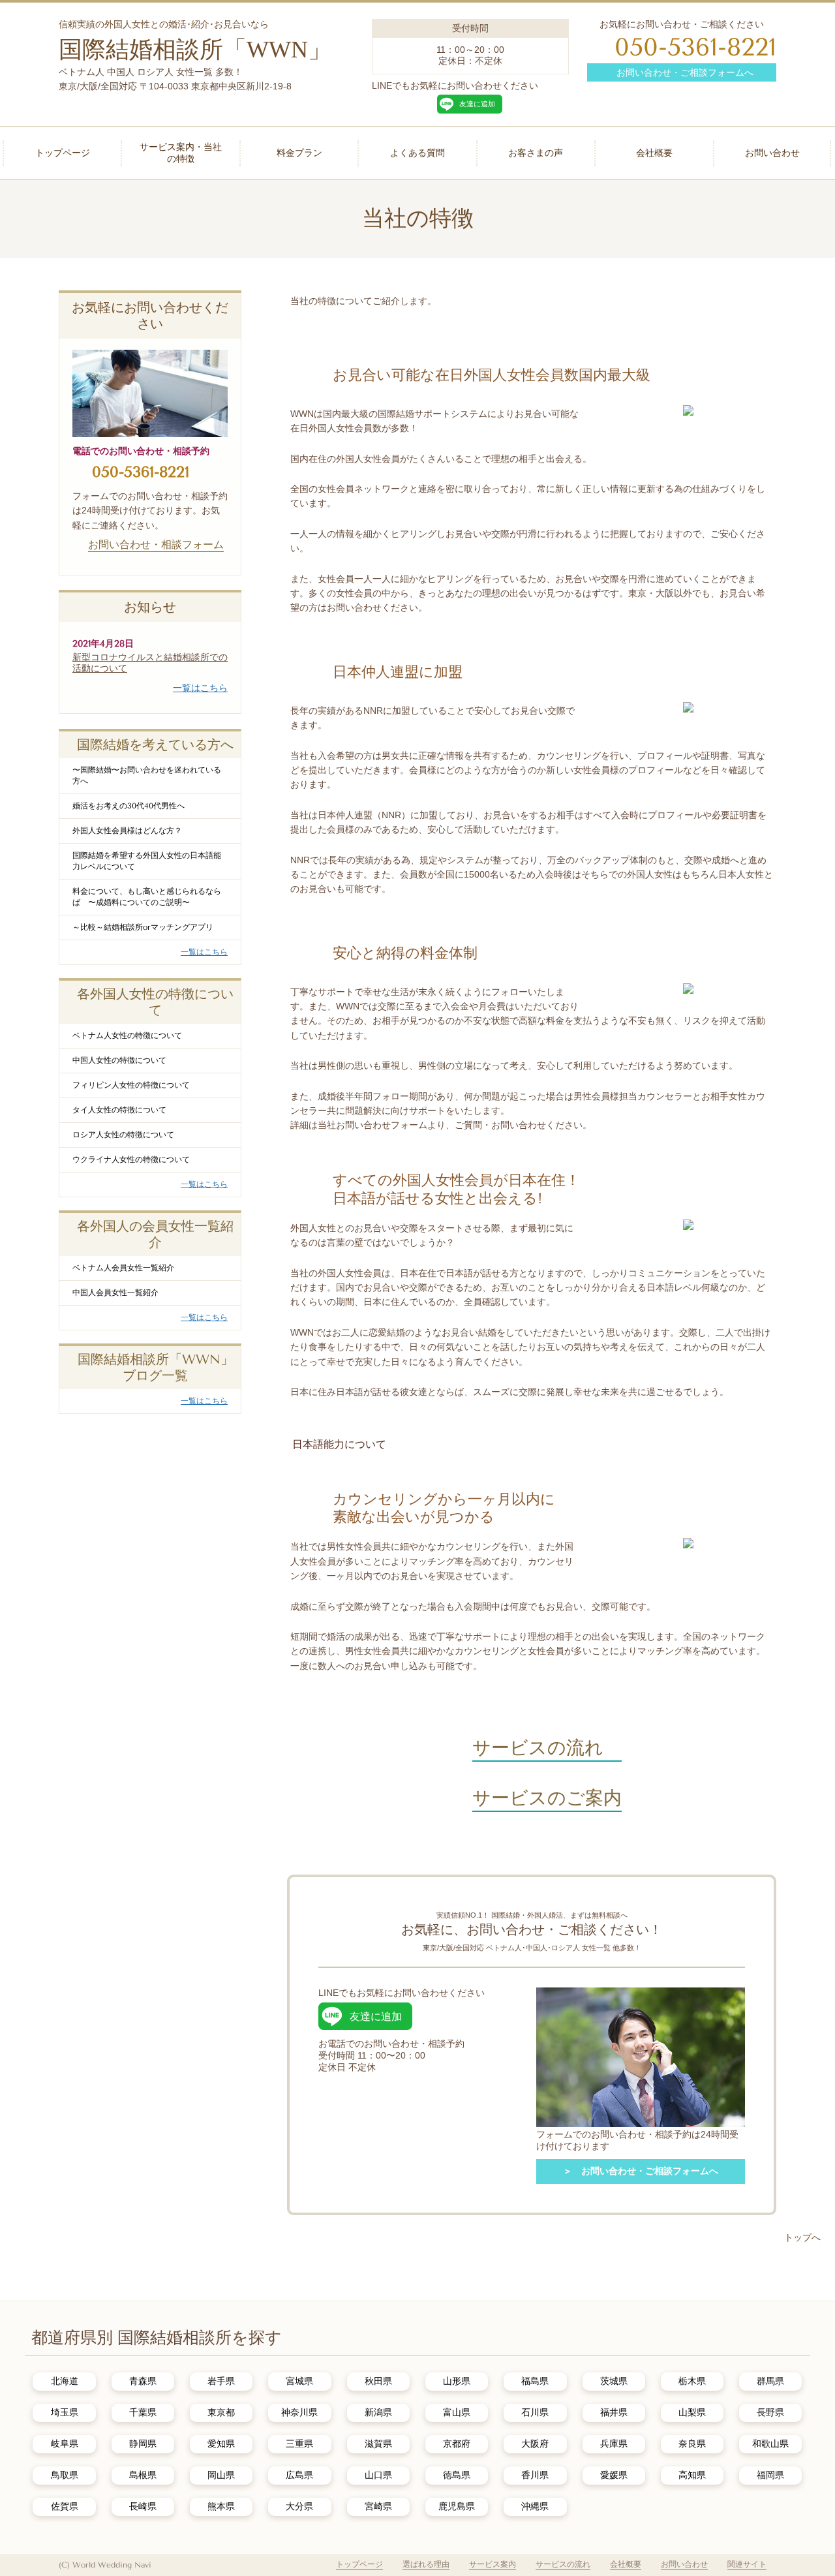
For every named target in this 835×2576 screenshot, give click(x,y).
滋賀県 (378, 2444)
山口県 (378, 2475)
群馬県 (770, 2381)
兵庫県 (614, 2444)
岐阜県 (65, 2444)
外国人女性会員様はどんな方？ (127, 831)
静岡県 (143, 2444)
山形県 (457, 2381)
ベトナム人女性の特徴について (127, 1035)
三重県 (299, 2444)
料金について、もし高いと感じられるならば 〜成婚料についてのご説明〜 (147, 897)
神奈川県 (299, 2412)
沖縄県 (535, 2506)
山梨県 (692, 2412)
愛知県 (221, 2444)
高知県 (692, 2475)
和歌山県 (770, 2444)
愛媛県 (614, 2475)
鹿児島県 (457, 2506)
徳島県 (457, 2475)
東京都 (221, 2412)
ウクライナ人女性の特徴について (131, 1159)
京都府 (457, 2444)
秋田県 (378, 2381)
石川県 (535, 2412)
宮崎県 (378, 2506)
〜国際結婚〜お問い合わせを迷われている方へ (147, 775)
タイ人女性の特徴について (119, 1110)
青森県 (143, 2381)
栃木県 (692, 2381)
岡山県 (221, 2475)
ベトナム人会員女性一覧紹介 (123, 1268)
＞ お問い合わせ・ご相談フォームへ (641, 2171)
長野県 (770, 2412)
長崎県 (143, 2506)
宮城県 (299, 2381)
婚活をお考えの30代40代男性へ (129, 806)
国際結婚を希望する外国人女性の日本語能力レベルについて (147, 861)
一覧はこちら (200, 688)
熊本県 (221, 2506)
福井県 (614, 2412)
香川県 (535, 2475)
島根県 (143, 2475)
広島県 (299, 2475)
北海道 (65, 2381)
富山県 (457, 2412)
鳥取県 (65, 2475)
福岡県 (770, 2475)
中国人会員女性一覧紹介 (115, 1293)
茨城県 (614, 2381)
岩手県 (221, 2381)
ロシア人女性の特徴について (123, 1135)
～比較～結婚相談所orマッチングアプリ (143, 927)
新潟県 (378, 2412)
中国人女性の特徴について (119, 1060)
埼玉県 (65, 2412)
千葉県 (143, 2412)
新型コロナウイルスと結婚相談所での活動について (150, 663)
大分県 (299, 2506)
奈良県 (692, 2444)
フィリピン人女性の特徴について (131, 1085)
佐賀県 (65, 2506)
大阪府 (535, 2444)
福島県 (535, 2381)
